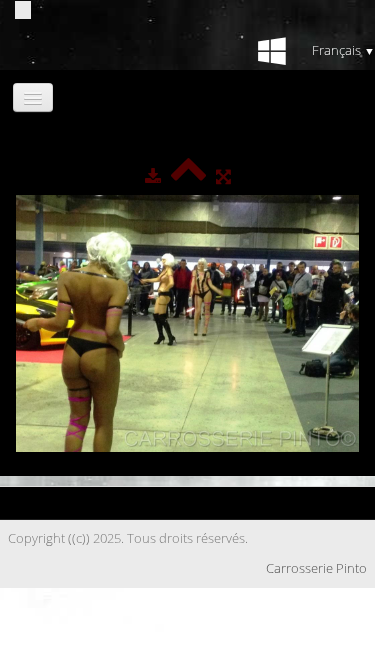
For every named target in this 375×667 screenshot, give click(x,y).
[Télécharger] (153, 176)
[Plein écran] (223, 176)
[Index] (188, 176)
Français (343, 50)
